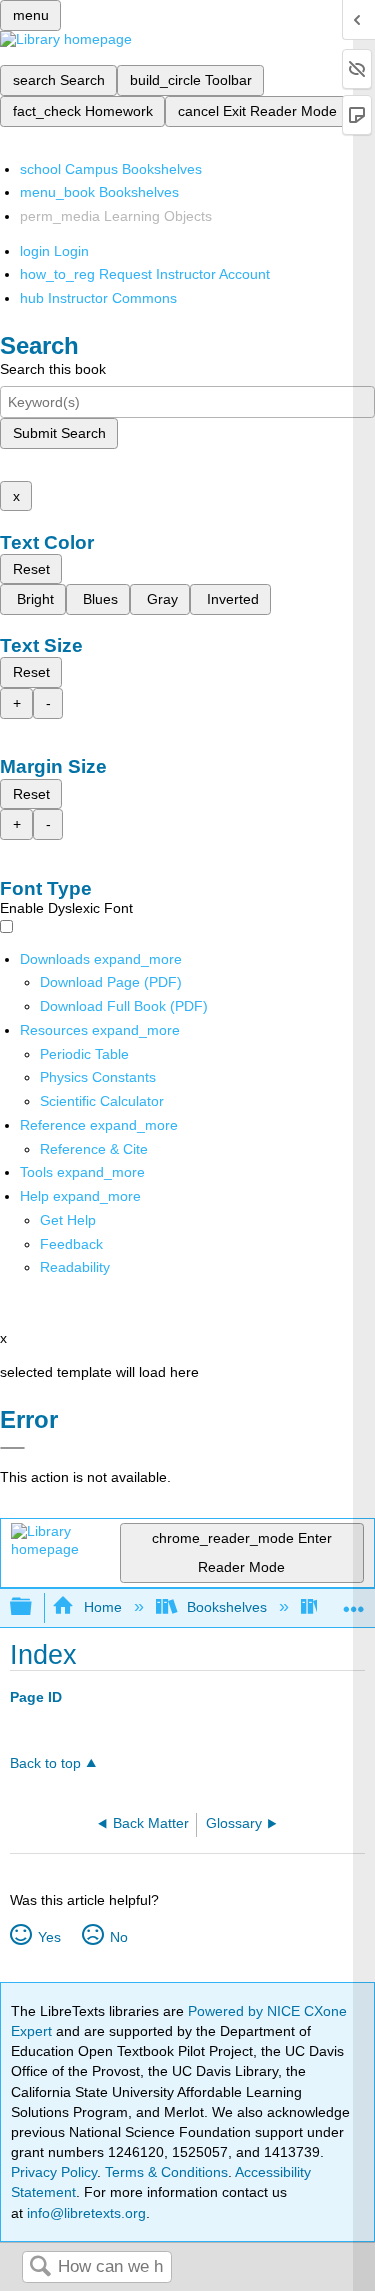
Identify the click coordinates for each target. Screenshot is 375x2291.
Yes (49, 1937)
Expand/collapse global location (354, 1601)
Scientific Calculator (102, 1101)
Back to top (45, 1763)
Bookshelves (227, 1607)
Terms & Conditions (166, 2172)
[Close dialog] (12, 1448)
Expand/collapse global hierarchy (34, 1607)
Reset (31, 569)
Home (102, 1607)
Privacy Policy (54, 2172)
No (118, 1937)
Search (40, 2267)
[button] (71, 1244)
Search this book (53, 369)
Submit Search (59, 433)
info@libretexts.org (84, 2213)
